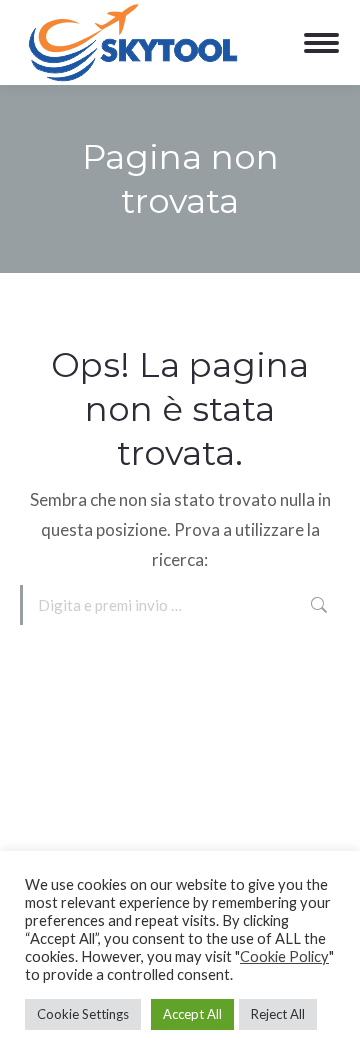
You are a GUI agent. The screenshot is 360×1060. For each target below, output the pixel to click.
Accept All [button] (192, 1014)
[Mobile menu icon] (321, 43)
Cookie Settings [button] (83, 1014)
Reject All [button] (278, 1014)
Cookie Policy (284, 956)
